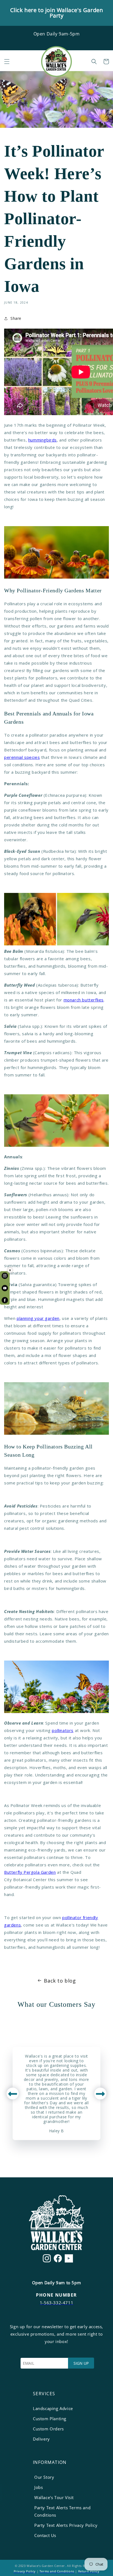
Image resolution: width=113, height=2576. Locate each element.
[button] (7, 62)
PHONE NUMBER (56, 2295)
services (44, 2394)
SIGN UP (81, 2363)
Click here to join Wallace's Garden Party (57, 13)
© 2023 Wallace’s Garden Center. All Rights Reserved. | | (57, 2568)
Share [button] (16, 318)
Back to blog (60, 1981)
